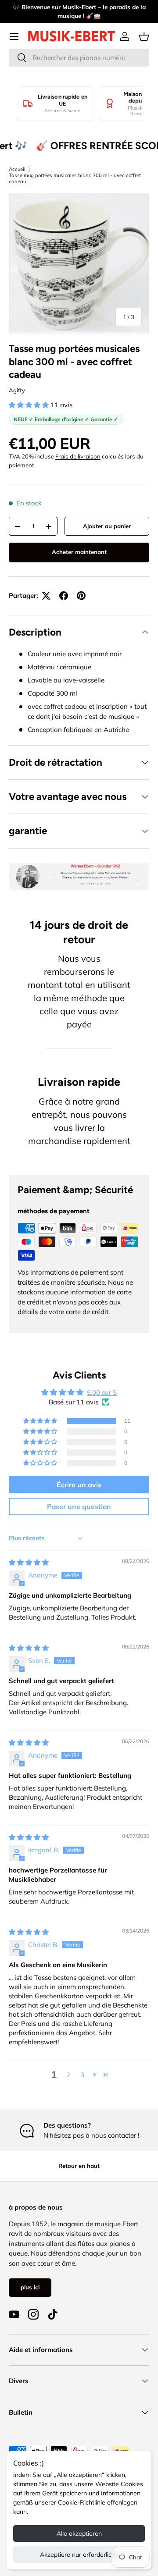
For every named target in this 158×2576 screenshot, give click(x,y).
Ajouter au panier (107, 526)
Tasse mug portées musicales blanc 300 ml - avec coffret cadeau (75, 178)
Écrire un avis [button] (79, 1485)
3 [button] (82, 2075)
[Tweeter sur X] (46, 596)
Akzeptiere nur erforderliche (79, 2555)
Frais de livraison (78, 456)
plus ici (30, 2287)
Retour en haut (79, 2166)
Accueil (17, 169)
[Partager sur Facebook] (64, 596)
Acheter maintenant (79, 552)
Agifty (17, 390)
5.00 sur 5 (102, 1392)
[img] (29, 1562)
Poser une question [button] (79, 1507)
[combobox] (79, 58)
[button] (144, 36)
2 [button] (68, 2075)
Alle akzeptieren (79, 2533)
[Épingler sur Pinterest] (81, 596)
